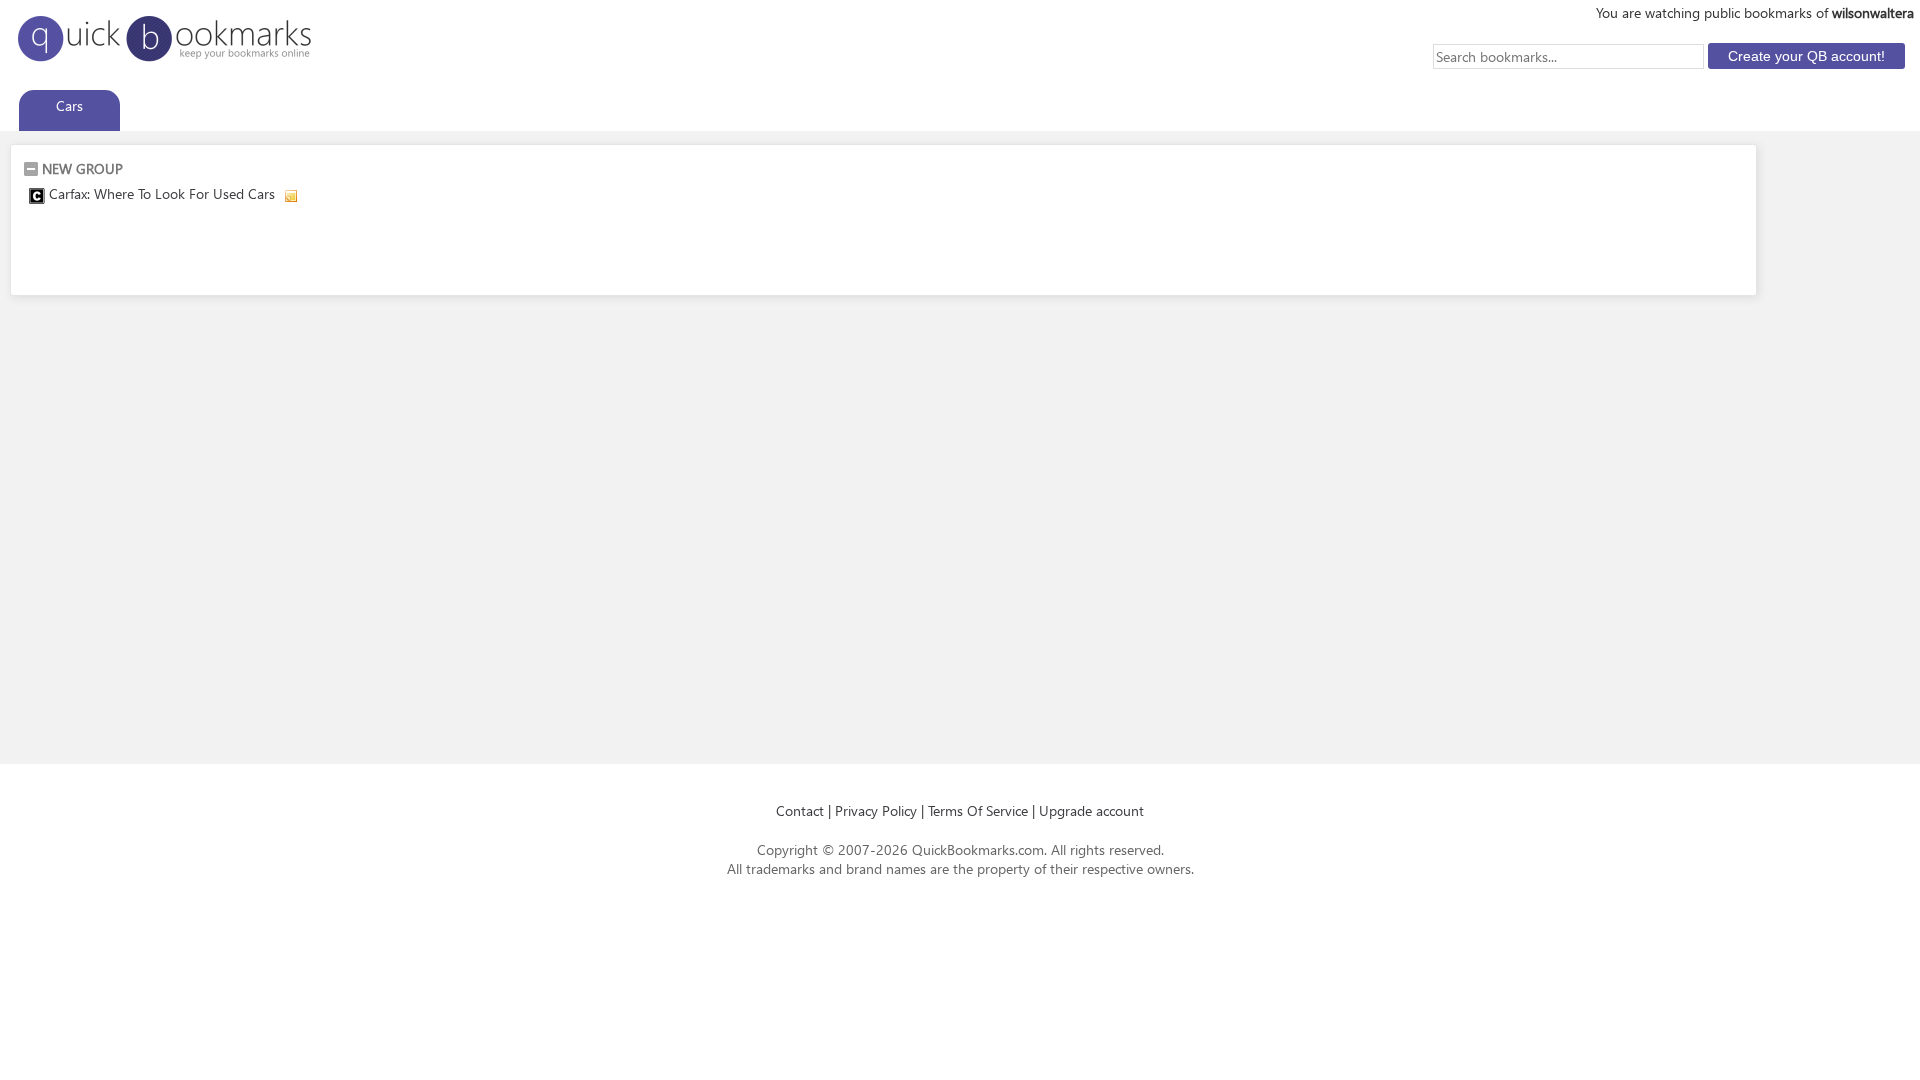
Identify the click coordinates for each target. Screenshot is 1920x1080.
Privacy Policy (876, 810)
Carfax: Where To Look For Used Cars (164, 193)
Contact (800, 810)
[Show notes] (291, 196)
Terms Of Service (978, 810)
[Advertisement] (257, 253)
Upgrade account (1091, 810)
